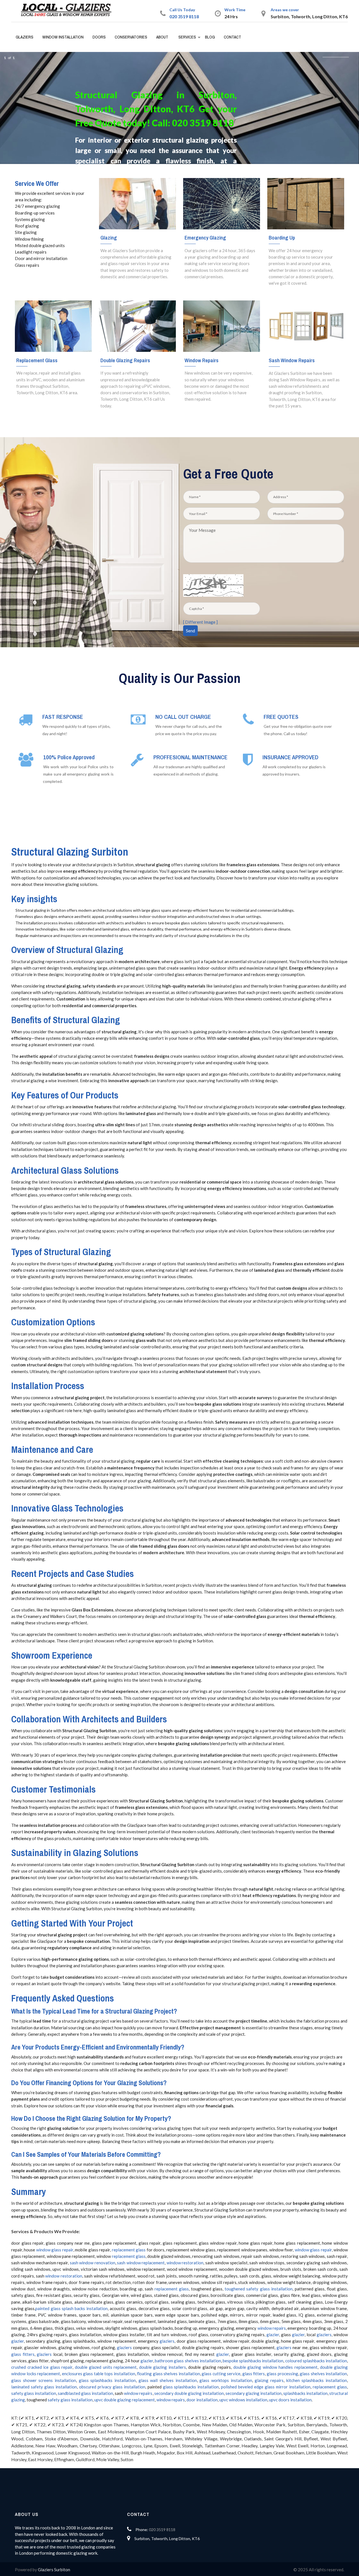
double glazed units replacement (106, 2367)
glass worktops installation (226, 2380)
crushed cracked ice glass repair (42, 2367)
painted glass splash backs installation (71, 2308)
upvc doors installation (290, 2400)
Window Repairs (202, 360)
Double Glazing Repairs (125, 360)
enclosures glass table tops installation (99, 2374)
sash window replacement (141, 2263)
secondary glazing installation (254, 2393)
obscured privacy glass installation (112, 2387)
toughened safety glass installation (258, 2289)
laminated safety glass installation (44, 2387)
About (162, 37)
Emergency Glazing (205, 238)
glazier (273, 2335)
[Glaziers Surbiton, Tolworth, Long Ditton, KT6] (69, 10)
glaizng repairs (269, 2380)
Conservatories (131, 37)
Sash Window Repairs (292, 360)
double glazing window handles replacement (275, 2367)
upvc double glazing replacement (125, 2400)
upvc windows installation (243, 2400)
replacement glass (129, 2250)
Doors (99, 37)
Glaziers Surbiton (54, 2570)
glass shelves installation (323, 2374)
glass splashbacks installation (107, 2380)
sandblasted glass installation (85, 2393)
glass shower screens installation (44, 2380)
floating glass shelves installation (168, 2374)
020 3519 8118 (184, 16)
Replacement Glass (37, 360)
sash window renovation (93, 2263)
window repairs (272, 2328)
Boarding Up (282, 238)
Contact (233, 37)
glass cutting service (221, 2374)
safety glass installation (34, 2393)
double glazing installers (163, 2367)
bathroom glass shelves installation (188, 2361)
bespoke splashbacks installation (253, 2361)
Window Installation (63, 37)
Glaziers (25, 37)
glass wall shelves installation (168, 2380)
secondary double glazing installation (189, 2393)
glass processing (282, 2374)
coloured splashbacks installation (316, 2361)
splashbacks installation (305, 2393)
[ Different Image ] (200, 622)
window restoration (185, 2263)
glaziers (324, 2335)
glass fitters (23, 2354)
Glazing (109, 238)
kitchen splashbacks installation (317, 2380)
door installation (202, 2400)
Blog (210, 37)
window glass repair (55, 2250)
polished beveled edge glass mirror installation (266, 2387)
